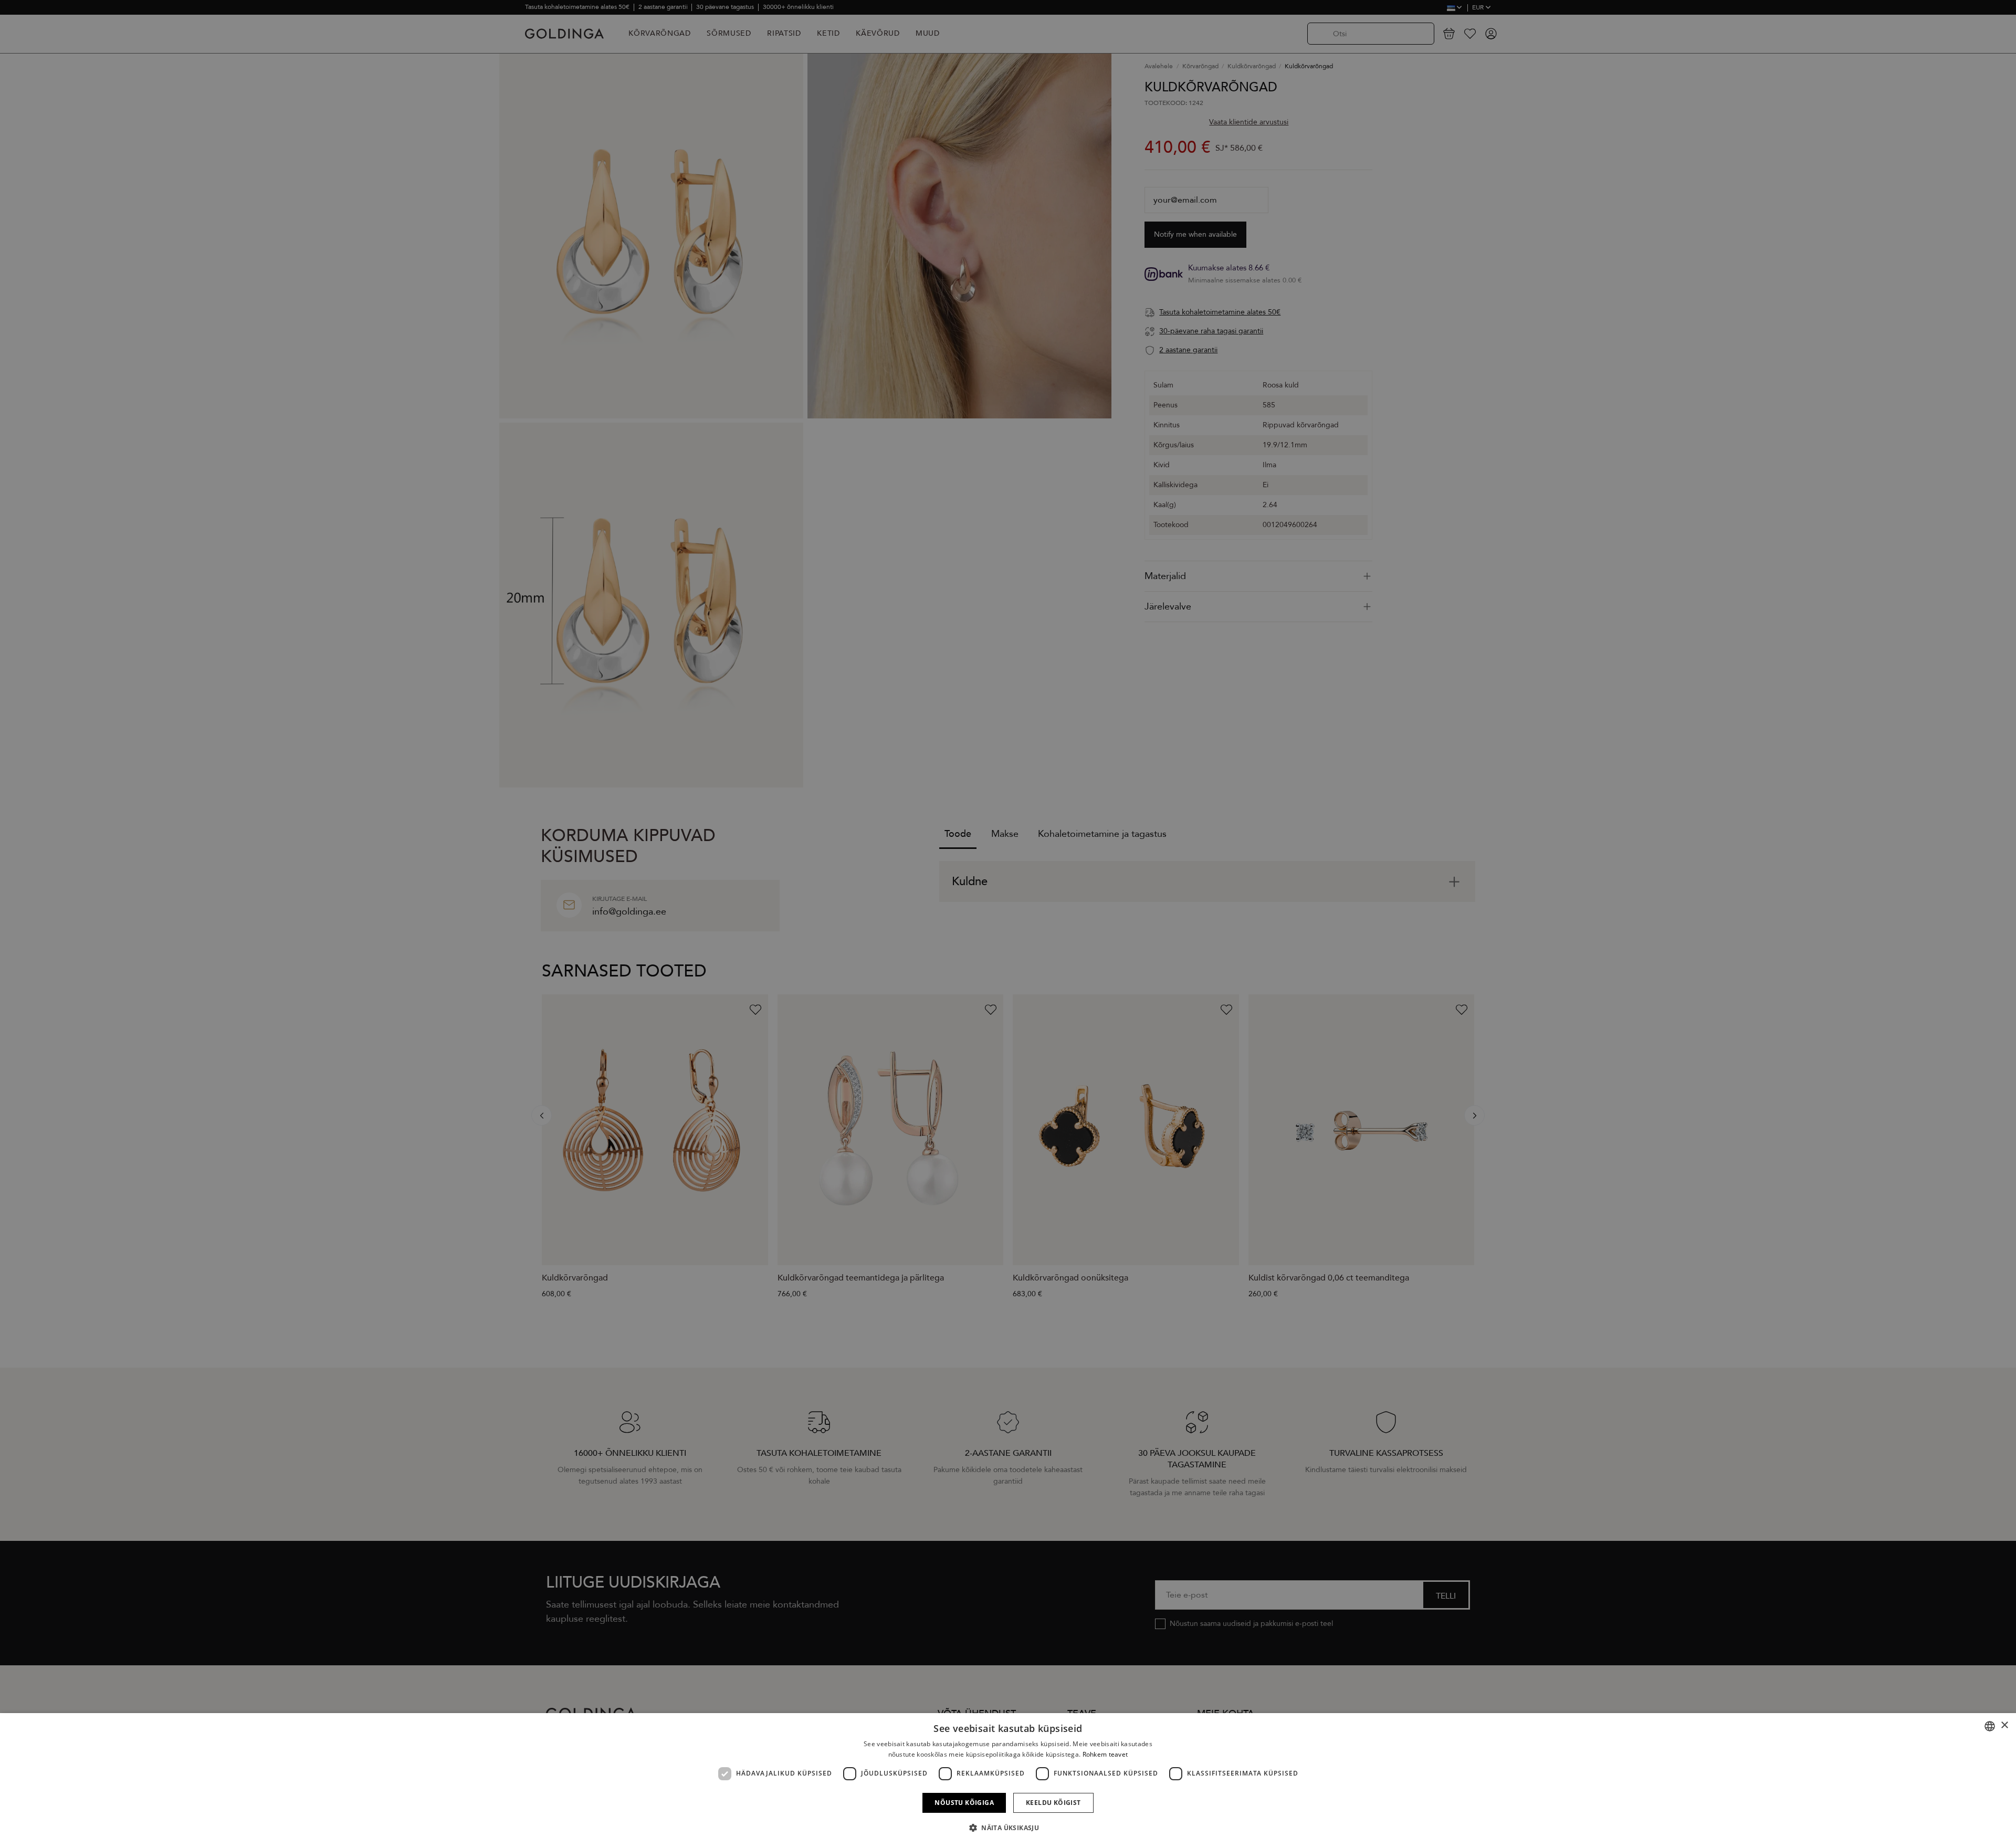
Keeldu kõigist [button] (1053, 1803)
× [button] (2004, 1725)
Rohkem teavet (1105, 1754)
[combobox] (1990, 1726)
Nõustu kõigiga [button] (964, 1803)
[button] (1008, 1828)
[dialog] (1008, 1781)
